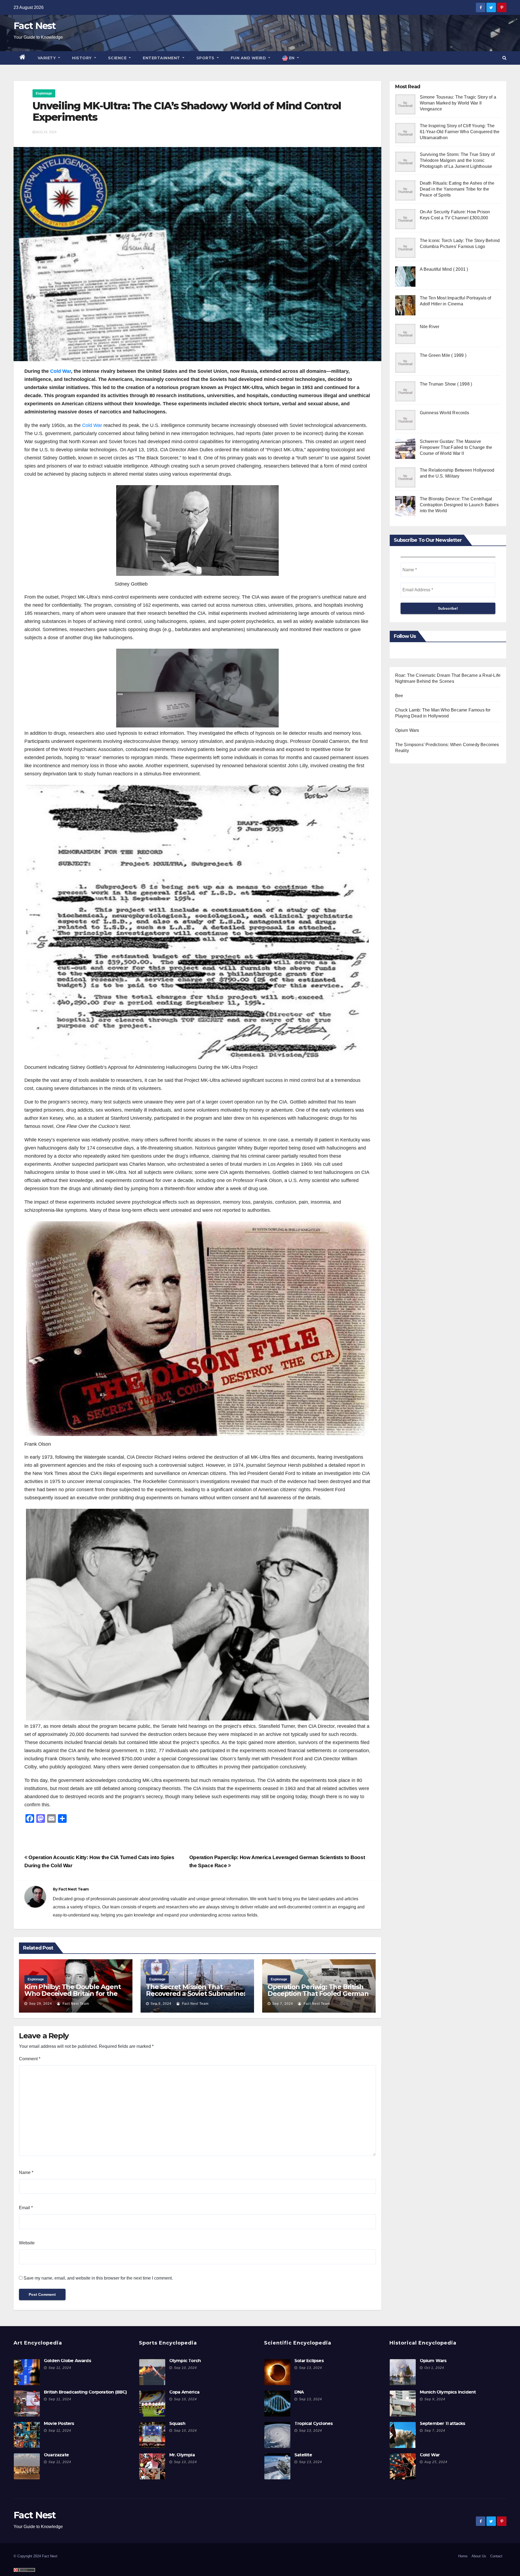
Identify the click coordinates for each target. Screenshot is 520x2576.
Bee (399, 696)
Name (26, 2172)
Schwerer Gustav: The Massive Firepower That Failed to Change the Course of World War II (456, 447)
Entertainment (162, 58)
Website (27, 2243)
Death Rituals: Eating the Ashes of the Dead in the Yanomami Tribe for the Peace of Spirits (457, 189)
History (82, 58)
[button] (504, 58)
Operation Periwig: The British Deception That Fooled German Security (318, 1994)
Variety (47, 58)
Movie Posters (59, 2423)
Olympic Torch (185, 2361)
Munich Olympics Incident (448, 2392)
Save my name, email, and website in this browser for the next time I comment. (98, 2278)
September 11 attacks (443, 2423)
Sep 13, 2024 (311, 2368)
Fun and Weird (249, 58)
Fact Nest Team (74, 1889)
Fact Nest (35, 26)
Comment (30, 2059)
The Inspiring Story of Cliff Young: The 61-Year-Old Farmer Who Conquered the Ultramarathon (460, 132)
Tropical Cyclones (313, 2423)
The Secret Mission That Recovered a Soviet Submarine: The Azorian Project (195, 1994)
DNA (299, 2392)
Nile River (430, 327)
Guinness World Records (444, 413)
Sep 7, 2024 (283, 2004)
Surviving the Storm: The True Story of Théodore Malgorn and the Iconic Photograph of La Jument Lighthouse (457, 160)
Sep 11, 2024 (60, 2368)
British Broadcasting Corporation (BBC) (85, 2392)
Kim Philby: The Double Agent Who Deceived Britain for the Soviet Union (72, 1994)
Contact (496, 2556)
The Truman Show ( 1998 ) (446, 384)
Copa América (184, 2392)
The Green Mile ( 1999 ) (443, 355)
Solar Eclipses (309, 2361)
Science (118, 58)
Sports (206, 58)
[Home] (23, 58)
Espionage (44, 93)
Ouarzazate (56, 2455)
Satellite (303, 2455)
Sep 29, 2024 (40, 2004)
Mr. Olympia (182, 2455)
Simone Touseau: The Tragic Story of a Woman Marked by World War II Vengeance (458, 103)
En (292, 58)
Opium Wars (407, 730)
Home (463, 2556)
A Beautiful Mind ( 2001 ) (444, 269)
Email (26, 2208)
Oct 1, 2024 (434, 2368)
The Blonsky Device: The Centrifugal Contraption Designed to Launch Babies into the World (459, 505)
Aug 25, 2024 (436, 2462)
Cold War (61, 371)
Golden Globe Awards (67, 2361)
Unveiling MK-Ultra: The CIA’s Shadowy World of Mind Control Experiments (187, 111)
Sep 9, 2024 (161, 2004)
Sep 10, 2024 (185, 2368)
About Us (479, 2556)
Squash (177, 2423)
